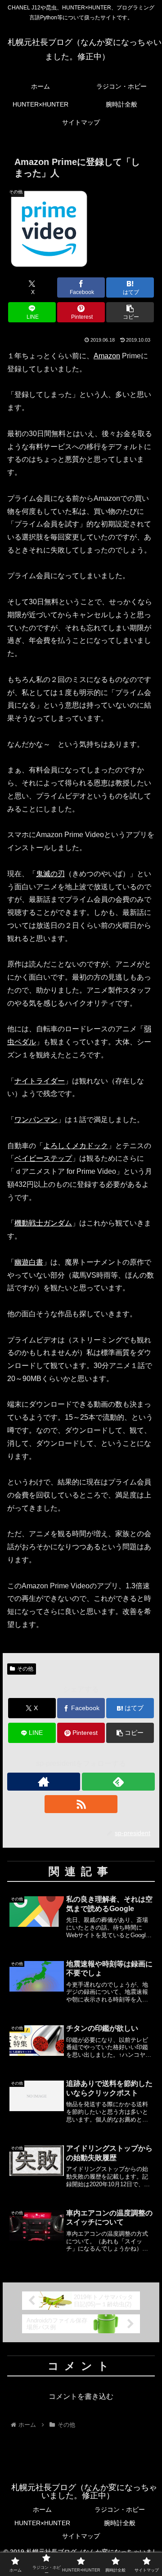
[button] (130, 312)
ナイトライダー (40, 1081)
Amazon (107, 356)
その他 (25, 1669)
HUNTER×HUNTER (42, 2523)
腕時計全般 (120, 2523)
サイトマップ (81, 2536)
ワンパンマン (36, 1120)
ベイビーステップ (43, 1158)
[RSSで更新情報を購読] (81, 1804)
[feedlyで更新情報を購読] (118, 1782)
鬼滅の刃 (50, 874)
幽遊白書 (29, 1262)
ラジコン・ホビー (120, 2509)
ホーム (42, 2509)
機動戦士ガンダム (43, 1223)
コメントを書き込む (81, 2396)
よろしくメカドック (76, 1146)
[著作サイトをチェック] (44, 1782)
